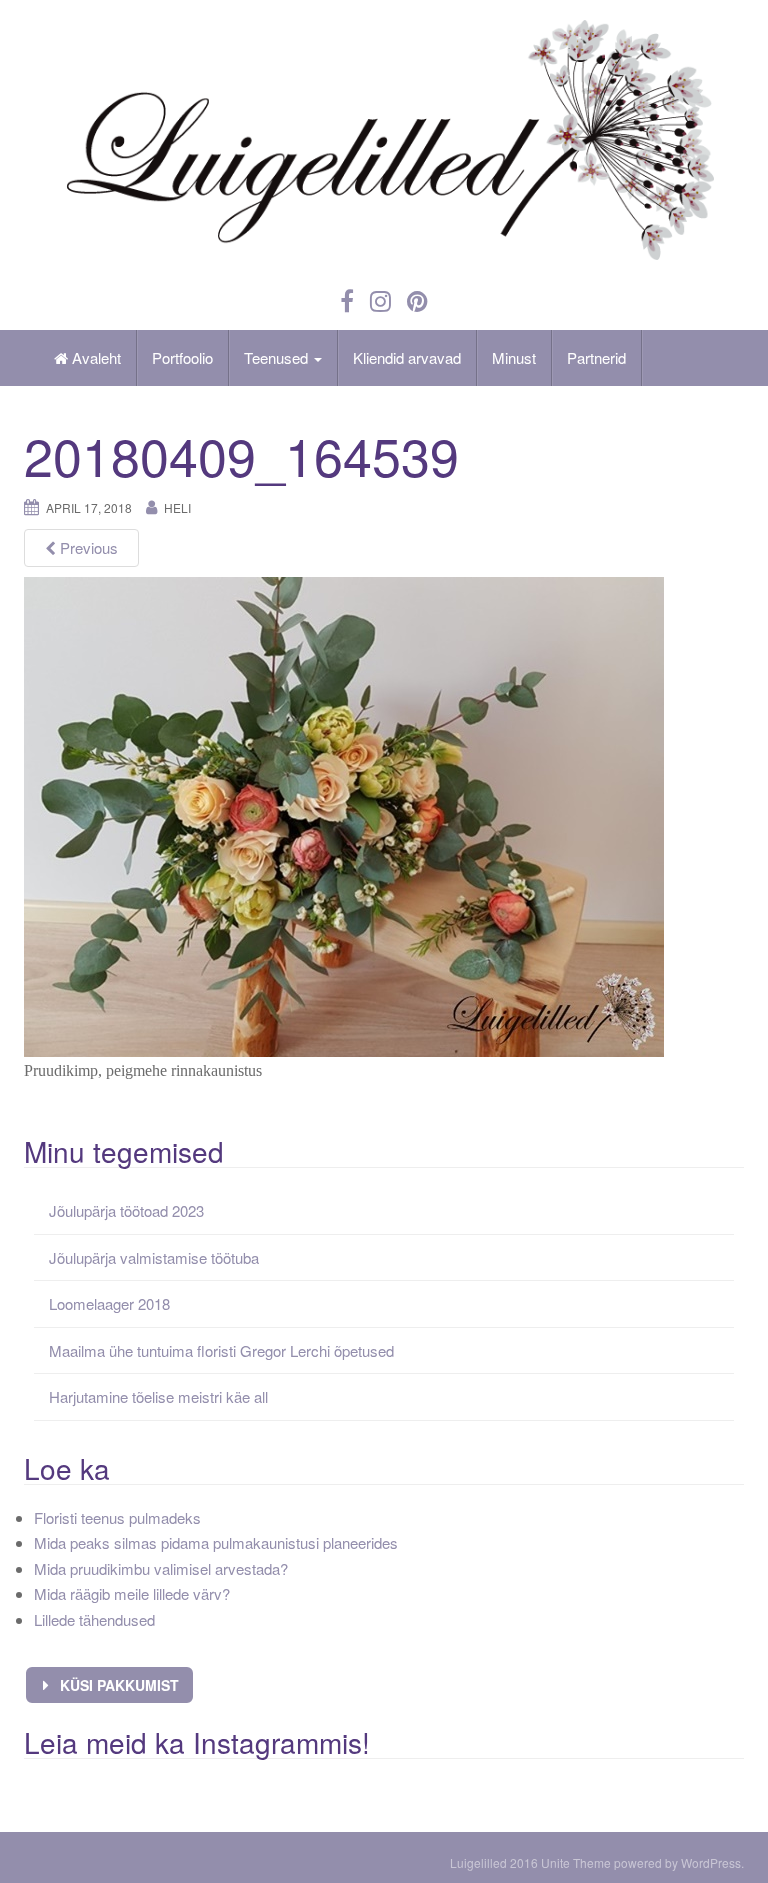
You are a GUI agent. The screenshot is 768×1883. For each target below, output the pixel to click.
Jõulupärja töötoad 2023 (126, 1210)
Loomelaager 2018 (109, 1303)
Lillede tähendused (94, 1619)
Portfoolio (182, 357)
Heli (177, 507)
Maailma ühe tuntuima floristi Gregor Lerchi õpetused (221, 1350)
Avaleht (94, 357)
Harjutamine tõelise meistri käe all (158, 1396)
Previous (87, 547)
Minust (514, 357)
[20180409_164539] (344, 814)
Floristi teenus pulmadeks (117, 1517)
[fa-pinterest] (417, 299)
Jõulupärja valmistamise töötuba (154, 1257)
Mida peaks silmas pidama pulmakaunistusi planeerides (216, 1542)
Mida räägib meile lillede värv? (132, 1593)
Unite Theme (576, 1862)
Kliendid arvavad (407, 357)
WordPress (711, 1862)
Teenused (278, 357)
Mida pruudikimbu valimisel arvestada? (161, 1568)
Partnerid (596, 357)
